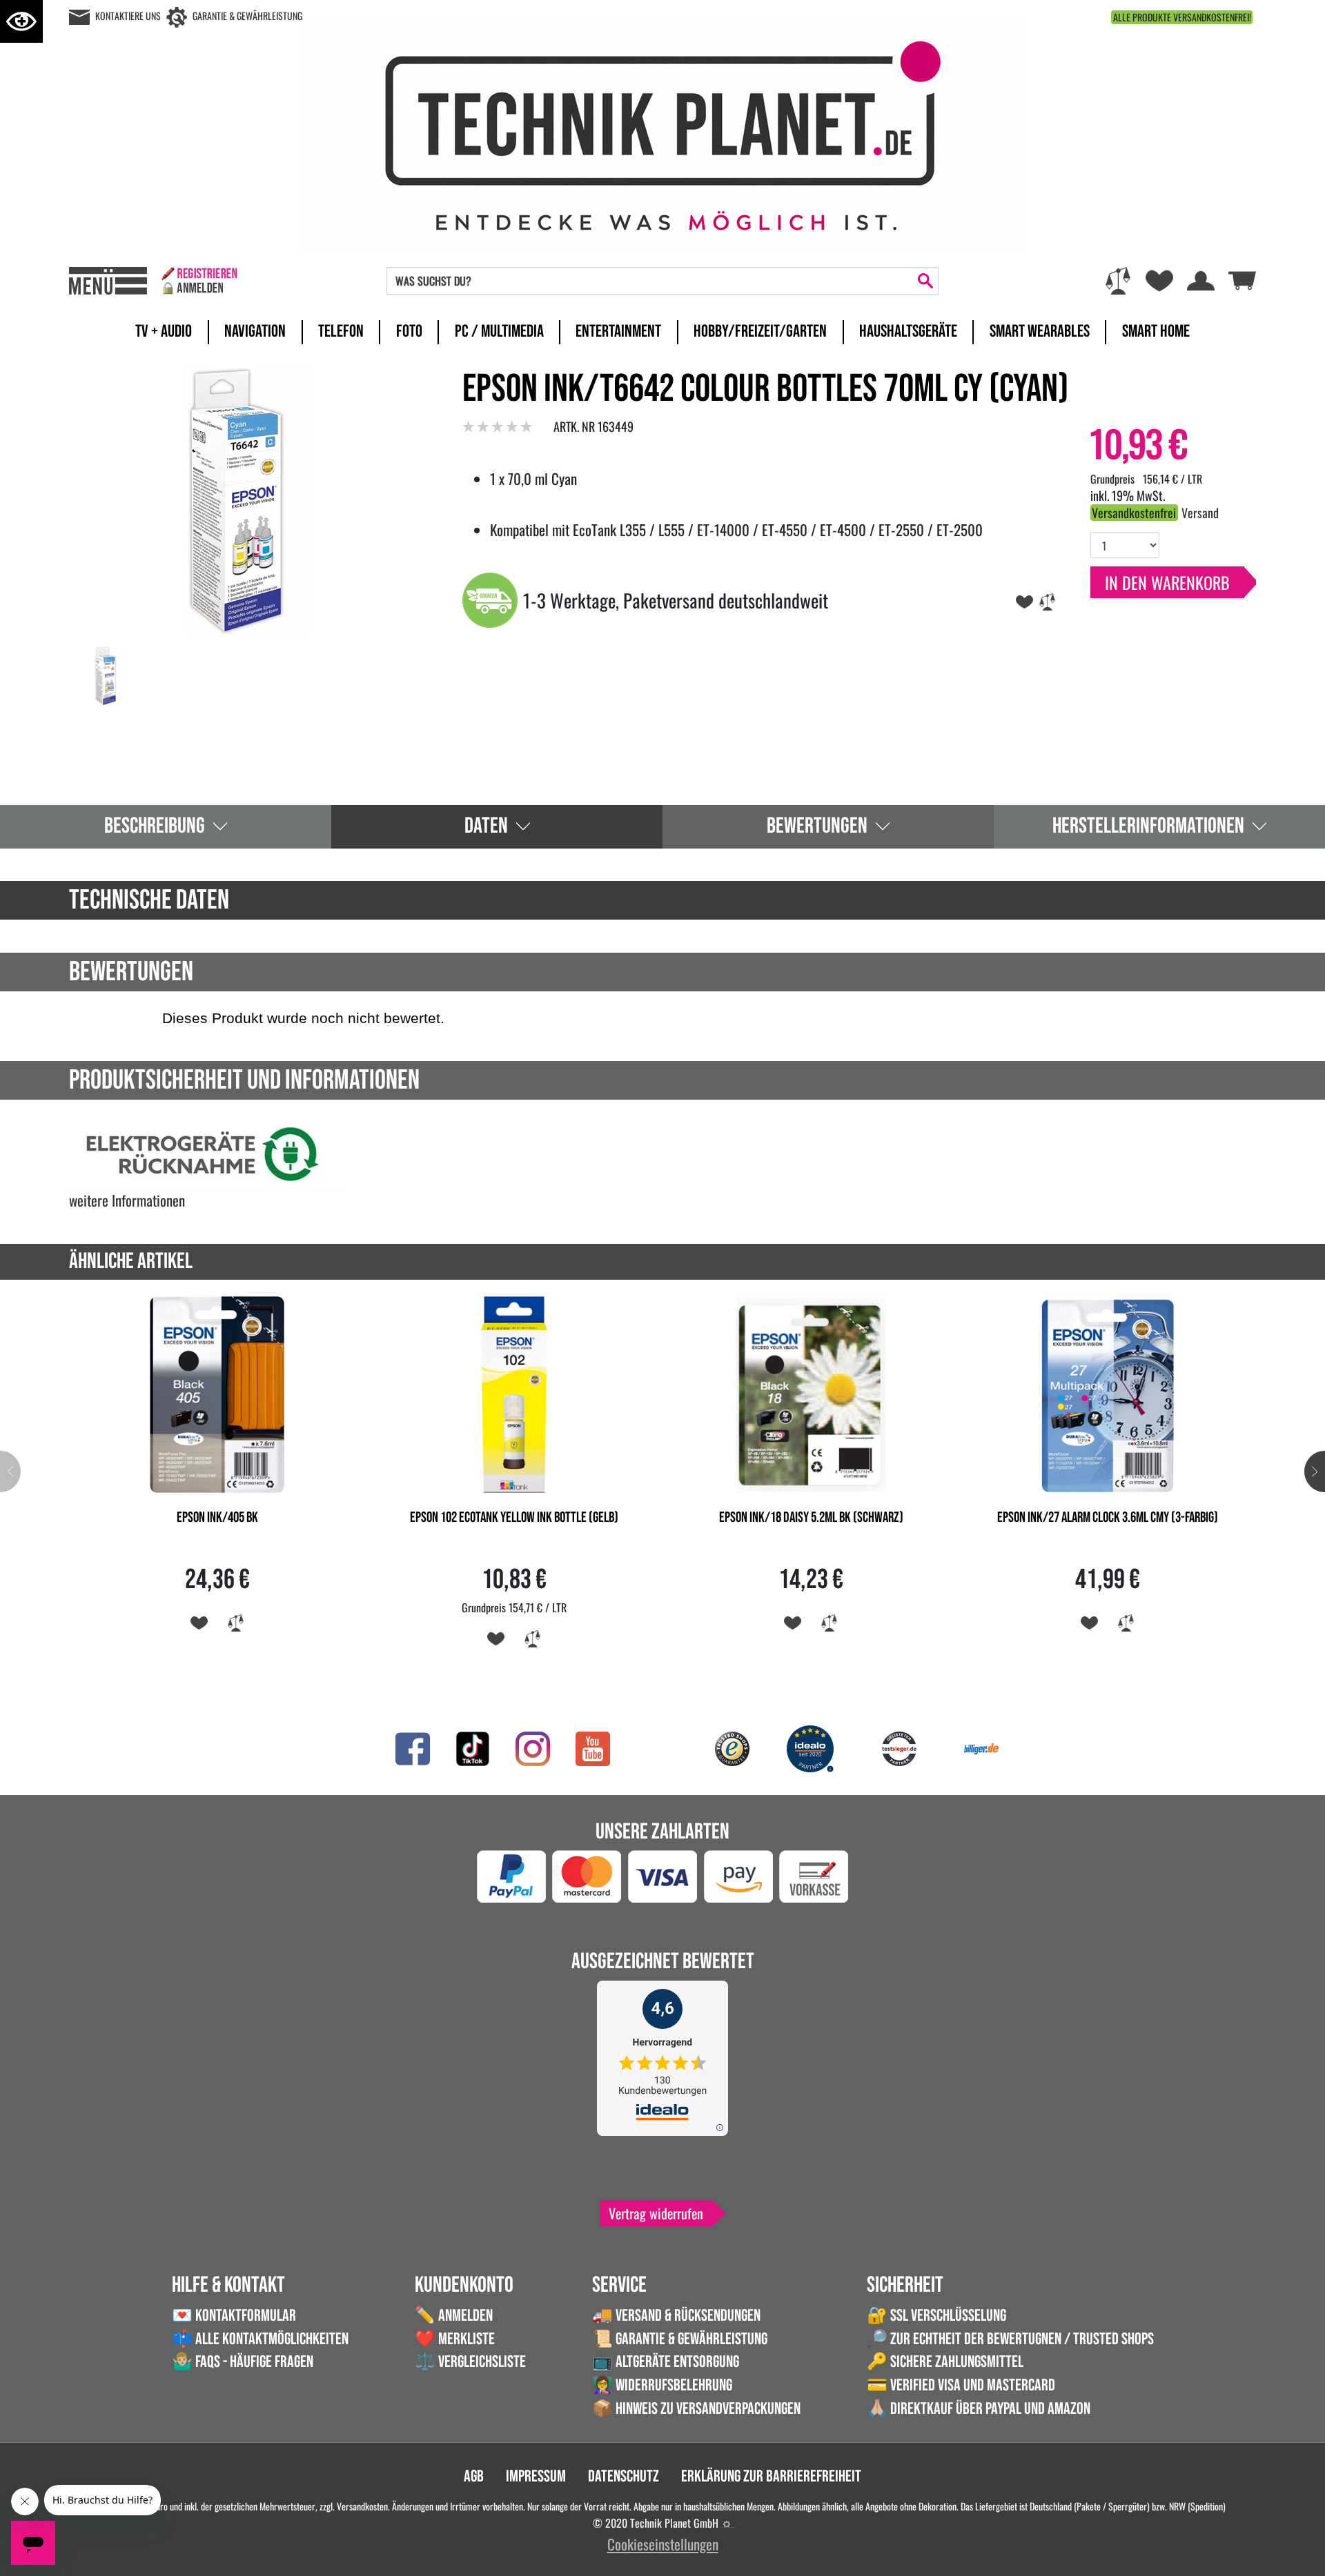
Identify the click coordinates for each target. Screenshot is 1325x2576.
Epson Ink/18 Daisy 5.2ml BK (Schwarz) (811, 1518)
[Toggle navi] (108, 281)
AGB (474, 2476)
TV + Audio (164, 331)
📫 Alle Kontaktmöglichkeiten (260, 2339)
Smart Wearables (1040, 331)
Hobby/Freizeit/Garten (760, 331)
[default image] (248, 498)
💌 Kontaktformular (234, 2316)
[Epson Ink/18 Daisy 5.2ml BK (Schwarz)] (811, 1393)
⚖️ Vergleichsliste (470, 2362)
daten (486, 826)
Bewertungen (817, 826)
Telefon (341, 331)
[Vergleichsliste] (1118, 281)
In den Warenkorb (1167, 582)
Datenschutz (624, 2476)
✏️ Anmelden (454, 2316)
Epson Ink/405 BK (217, 1518)
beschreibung (155, 826)
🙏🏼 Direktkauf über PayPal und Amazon (979, 2409)
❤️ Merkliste (455, 2339)
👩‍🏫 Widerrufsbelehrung (662, 2385)
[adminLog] (727, 2524)
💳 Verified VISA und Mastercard (961, 2385)
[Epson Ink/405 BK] (217, 1393)
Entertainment (618, 331)
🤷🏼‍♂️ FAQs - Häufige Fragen (243, 2362)
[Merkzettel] (1159, 281)
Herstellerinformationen (1148, 826)
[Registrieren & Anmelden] (199, 281)
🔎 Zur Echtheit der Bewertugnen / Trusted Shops (1010, 2339)
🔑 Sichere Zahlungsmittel (945, 2362)
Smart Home (1156, 331)
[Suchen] (925, 281)
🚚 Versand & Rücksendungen (676, 2316)
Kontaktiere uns (128, 16)
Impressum (536, 2476)
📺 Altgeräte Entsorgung (666, 2362)
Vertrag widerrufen (656, 2213)
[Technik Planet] (662, 132)
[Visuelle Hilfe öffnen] (21, 21)
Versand (1200, 513)
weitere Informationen (127, 1200)
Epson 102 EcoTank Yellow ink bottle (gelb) (514, 1518)
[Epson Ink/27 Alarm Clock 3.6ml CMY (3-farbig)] (1108, 1393)
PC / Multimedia (499, 331)
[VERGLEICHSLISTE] (1047, 600)
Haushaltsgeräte (908, 331)
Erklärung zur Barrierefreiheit (771, 2476)
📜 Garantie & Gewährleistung (680, 2339)
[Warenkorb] (1242, 278)
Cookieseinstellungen (663, 2544)
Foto (409, 331)
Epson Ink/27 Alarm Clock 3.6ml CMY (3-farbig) (1108, 1518)
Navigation (255, 331)
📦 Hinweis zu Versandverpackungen (696, 2409)
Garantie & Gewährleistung (247, 16)
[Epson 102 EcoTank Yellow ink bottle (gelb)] (514, 1393)
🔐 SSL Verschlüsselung (936, 2316)
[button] (1315, 1472)
